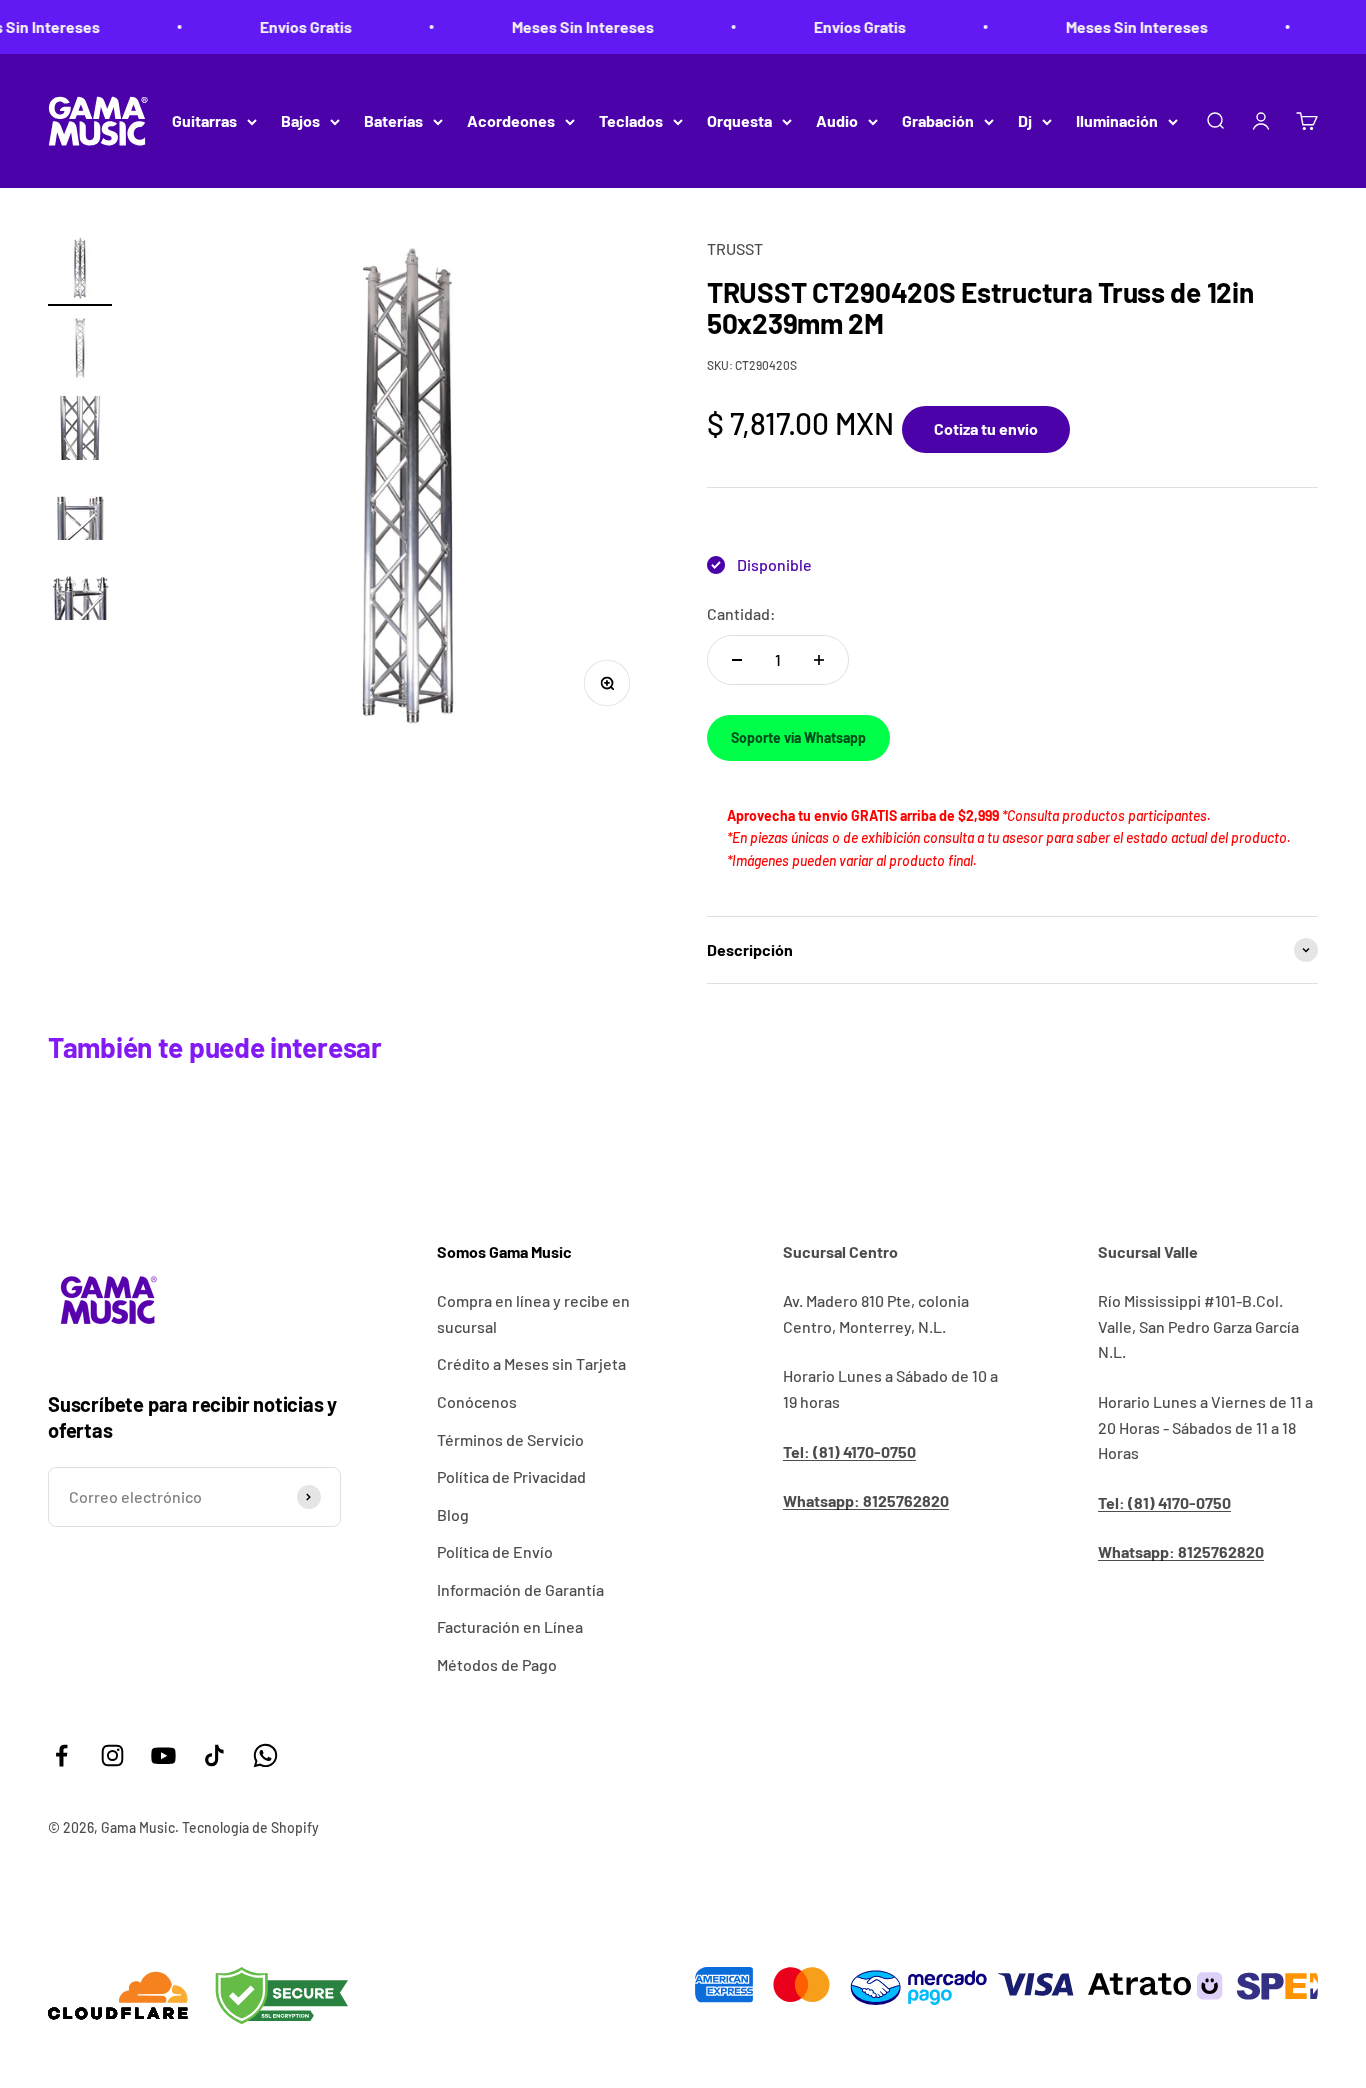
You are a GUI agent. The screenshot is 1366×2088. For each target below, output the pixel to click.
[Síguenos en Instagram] (112, 1755)
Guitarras (204, 120)
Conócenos (477, 1401)
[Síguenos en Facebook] (61, 1755)
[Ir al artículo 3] (80, 431)
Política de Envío (495, 1551)
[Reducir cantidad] (737, 660)
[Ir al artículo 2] (80, 351)
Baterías (393, 120)
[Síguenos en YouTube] (163, 1755)
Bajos (300, 120)
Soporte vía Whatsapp (798, 737)
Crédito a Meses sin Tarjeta (531, 1363)
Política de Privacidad (511, 1476)
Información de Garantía (520, 1589)
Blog (453, 1514)
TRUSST (735, 248)
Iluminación (1117, 120)
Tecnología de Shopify (250, 1827)
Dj (1025, 120)
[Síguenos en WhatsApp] (265, 1755)
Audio (837, 120)
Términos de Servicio (510, 1439)
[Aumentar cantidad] (819, 660)
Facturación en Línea (510, 1626)
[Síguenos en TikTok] (214, 1755)
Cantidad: (741, 613)
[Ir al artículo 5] (80, 591)
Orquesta (739, 120)
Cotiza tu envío (986, 428)
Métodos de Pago (497, 1664)
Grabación (938, 120)
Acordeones (511, 120)
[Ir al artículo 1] (80, 271)
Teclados (631, 120)
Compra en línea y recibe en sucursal (533, 1313)
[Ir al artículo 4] (80, 511)
